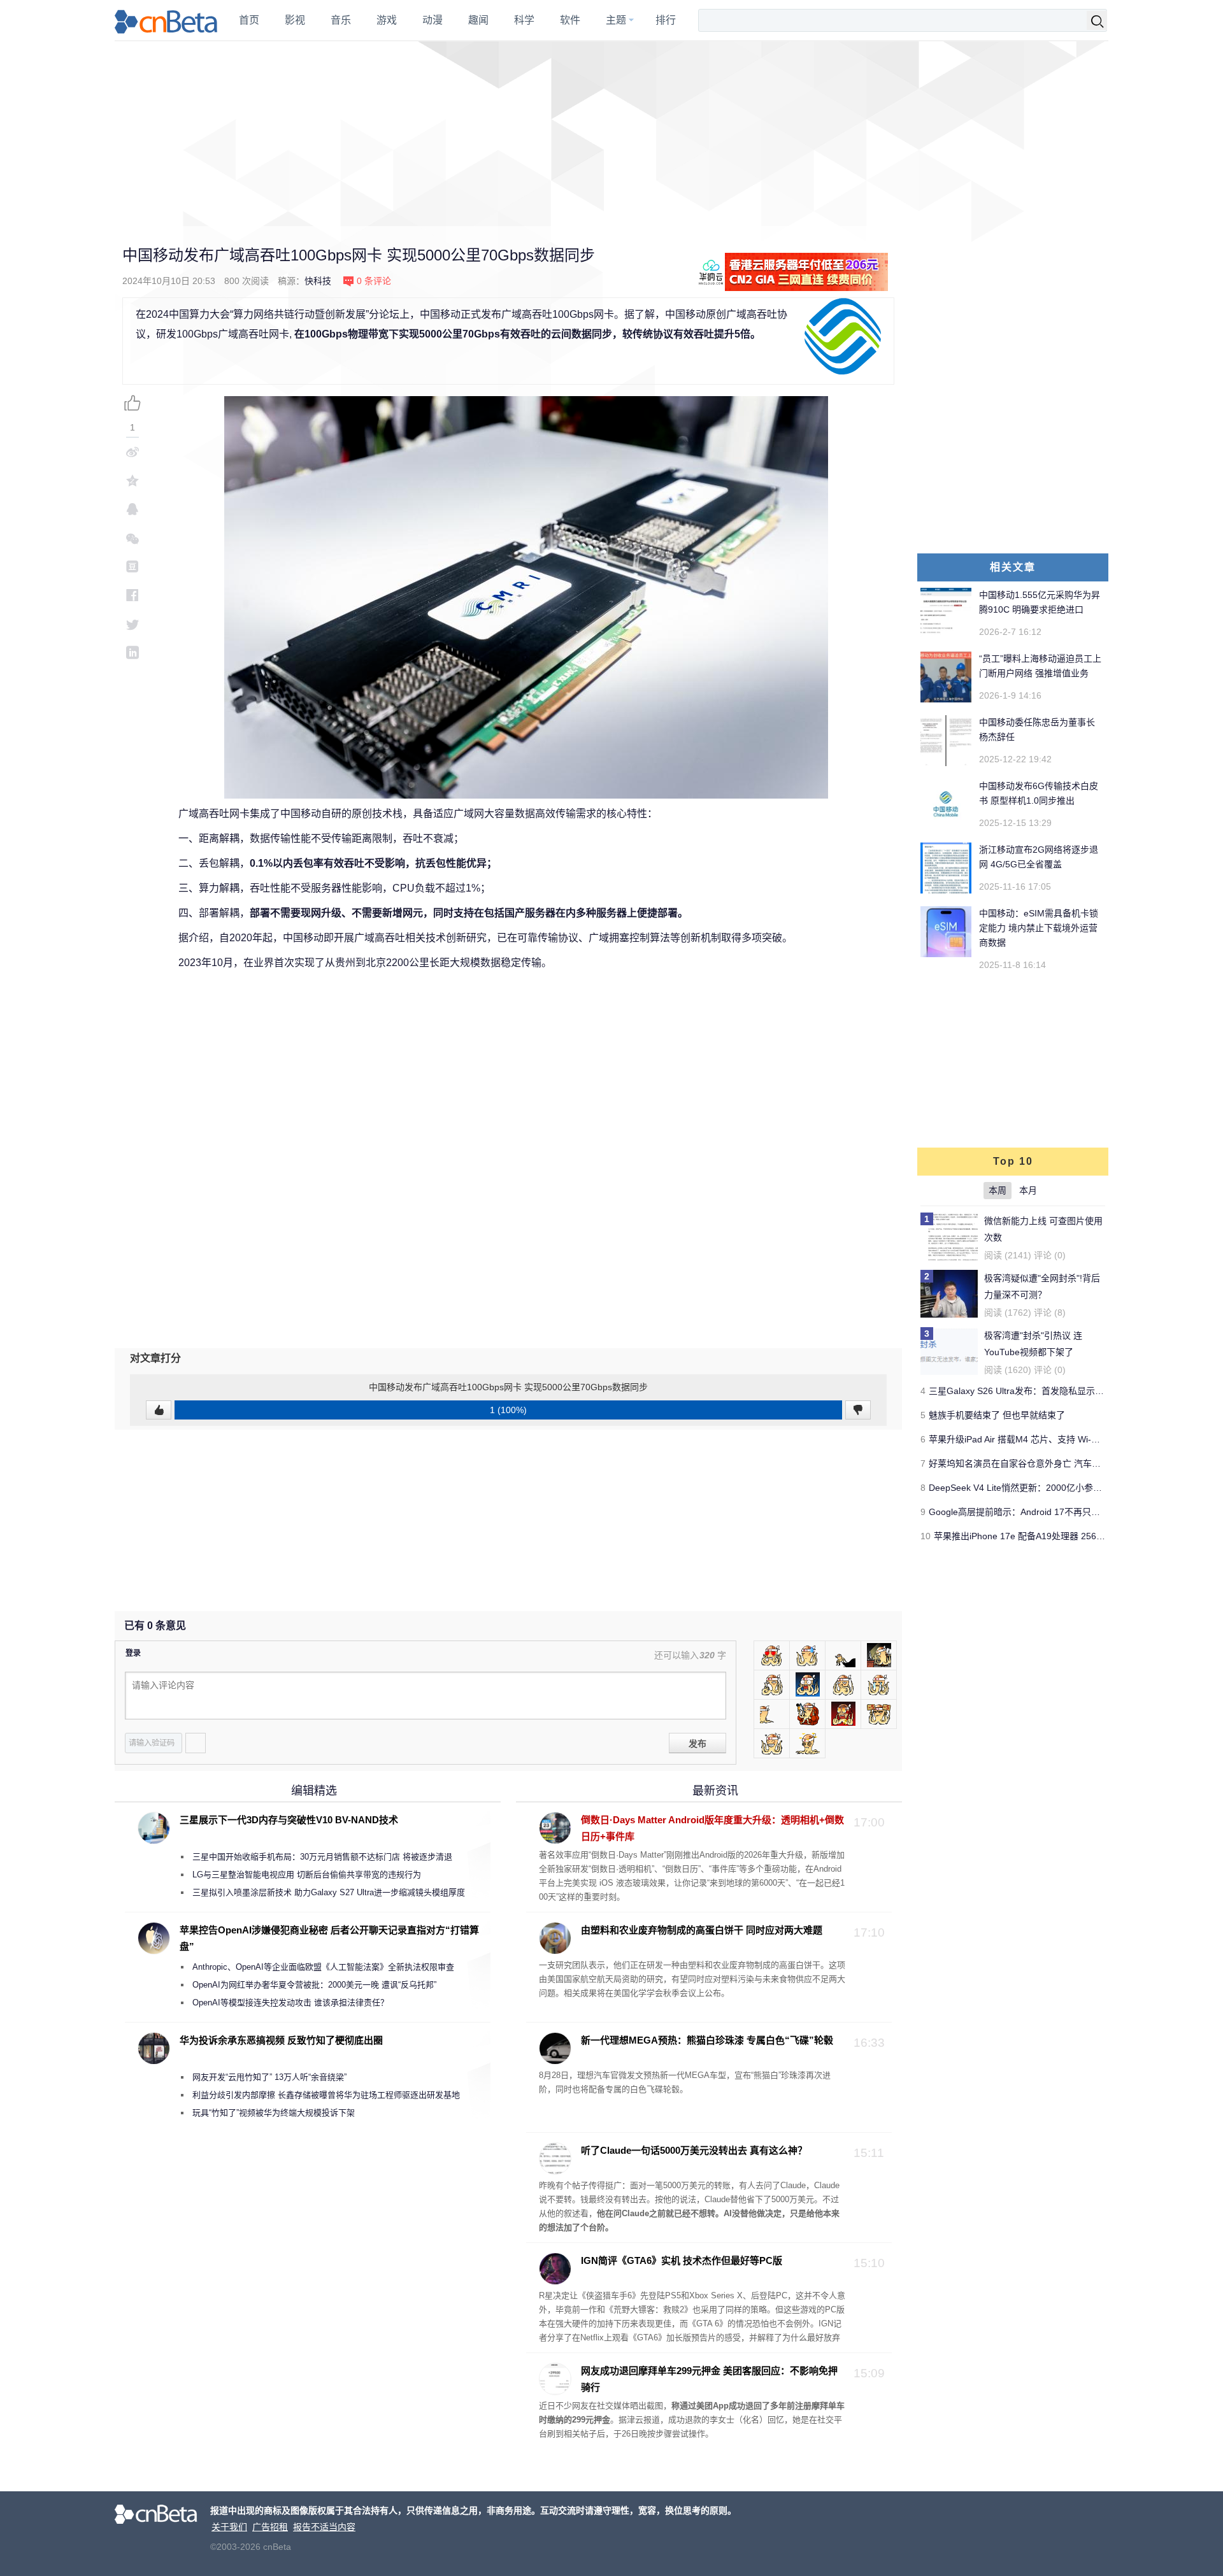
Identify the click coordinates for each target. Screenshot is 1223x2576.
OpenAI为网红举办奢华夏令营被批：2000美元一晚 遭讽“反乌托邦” (314, 1985)
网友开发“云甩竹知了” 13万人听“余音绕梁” (269, 2077)
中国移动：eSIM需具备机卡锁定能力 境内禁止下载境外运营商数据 (1039, 928)
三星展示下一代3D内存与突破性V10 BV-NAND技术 (289, 1820)
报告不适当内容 (324, 2527)
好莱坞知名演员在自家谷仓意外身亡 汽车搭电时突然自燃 (1041, 1463)
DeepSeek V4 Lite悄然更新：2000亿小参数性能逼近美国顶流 (1051, 1488)
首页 (249, 20)
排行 (666, 20)
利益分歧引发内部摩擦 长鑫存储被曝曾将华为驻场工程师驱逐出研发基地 (326, 2095)
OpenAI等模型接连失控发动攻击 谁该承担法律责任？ (290, 2003)
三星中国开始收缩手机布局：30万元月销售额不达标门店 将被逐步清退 (322, 1857)
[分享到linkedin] (132, 652)
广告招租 (270, 2527)
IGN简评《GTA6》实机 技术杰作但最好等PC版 (682, 2260)
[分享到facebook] (132, 595)
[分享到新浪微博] (132, 452)
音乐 (341, 20)
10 (926, 1536)
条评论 (374, 281)
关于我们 (229, 2527)
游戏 (387, 20)
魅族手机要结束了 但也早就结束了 (997, 1415)
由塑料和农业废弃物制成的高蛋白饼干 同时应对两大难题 (702, 1930)
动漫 (433, 20)
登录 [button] (133, 1653)
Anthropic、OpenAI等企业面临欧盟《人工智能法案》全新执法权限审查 (323, 1967)
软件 (570, 20)
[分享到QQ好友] (132, 509)
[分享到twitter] (132, 624)
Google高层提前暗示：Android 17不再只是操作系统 (1032, 1512)
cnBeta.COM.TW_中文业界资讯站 (167, 20)
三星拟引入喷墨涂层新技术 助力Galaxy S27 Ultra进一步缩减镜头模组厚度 (329, 1892)
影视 (295, 20)
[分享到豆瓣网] (132, 566)
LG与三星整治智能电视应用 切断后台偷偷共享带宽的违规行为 (307, 1875)
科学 (524, 20)
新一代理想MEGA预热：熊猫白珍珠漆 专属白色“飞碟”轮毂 (707, 2040)
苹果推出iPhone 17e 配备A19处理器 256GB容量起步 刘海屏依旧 (1063, 1536)
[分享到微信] (132, 538)
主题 (616, 20)
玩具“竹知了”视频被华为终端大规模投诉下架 (274, 2113)
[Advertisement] (611, 134)
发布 (697, 1744)
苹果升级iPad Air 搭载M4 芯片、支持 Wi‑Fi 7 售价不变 (1037, 1439)
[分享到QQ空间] (132, 480)
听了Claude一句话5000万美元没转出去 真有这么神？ (694, 2150)
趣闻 (478, 20)
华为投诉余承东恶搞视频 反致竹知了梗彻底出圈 (281, 2040)
